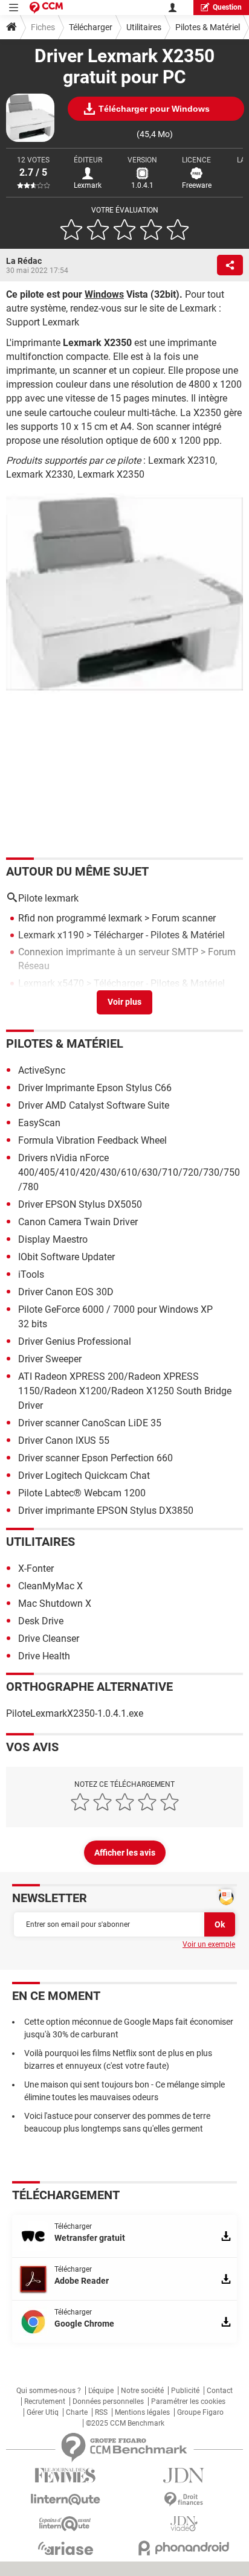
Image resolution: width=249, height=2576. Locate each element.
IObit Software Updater (66, 1257)
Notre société (142, 2391)
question (227, 7)
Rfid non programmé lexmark (80, 918)
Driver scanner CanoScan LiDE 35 (90, 1423)
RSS (101, 2412)
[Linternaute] (65, 2500)
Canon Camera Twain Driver (78, 1222)
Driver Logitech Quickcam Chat (84, 1475)
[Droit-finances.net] (184, 2500)
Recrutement (45, 2401)
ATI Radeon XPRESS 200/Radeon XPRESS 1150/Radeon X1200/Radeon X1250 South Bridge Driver (125, 1391)
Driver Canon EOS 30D (66, 1292)
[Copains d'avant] (65, 2524)
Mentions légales (142, 2412)
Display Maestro (53, 1239)
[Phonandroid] (184, 2548)
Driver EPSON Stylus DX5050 (80, 1204)
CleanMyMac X (50, 1586)
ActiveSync (42, 1070)
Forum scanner (184, 918)
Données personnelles (108, 2401)
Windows (104, 294)
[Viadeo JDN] (184, 2524)
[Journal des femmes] (65, 2475)
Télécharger (91, 27)
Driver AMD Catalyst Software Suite (94, 1105)
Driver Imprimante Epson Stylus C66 (95, 1088)
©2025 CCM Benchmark (125, 2423)
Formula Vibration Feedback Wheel (92, 1140)
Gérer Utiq (43, 2412)
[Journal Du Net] (184, 2475)
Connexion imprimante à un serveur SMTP (108, 952)
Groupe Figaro (200, 2412)
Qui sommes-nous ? (49, 2391)
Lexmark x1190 (51, 935)
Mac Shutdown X (55, 1604)
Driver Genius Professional (75, 1341)
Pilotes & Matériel (208, 27)
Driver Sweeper (50, 1359)
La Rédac (24, 261)
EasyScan (39, 1123)
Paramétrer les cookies (188, 2401)
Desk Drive (41, 1621)
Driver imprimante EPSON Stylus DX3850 (106, 1511)
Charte (77, 2412)
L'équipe (101, 2391)
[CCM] (46, 8)
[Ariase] (65, 2548)
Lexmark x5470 (51, 983)
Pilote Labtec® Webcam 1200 (82, 1493)
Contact (220, 2391)
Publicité (185, 2391)
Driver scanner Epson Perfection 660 (95, 1458)
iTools (31, 1274)
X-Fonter (36, 1568)
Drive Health (44, 1656)
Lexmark (88, 185)
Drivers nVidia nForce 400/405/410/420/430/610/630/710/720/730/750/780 (129, 1172)
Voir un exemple (209, 1944)
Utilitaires (144, 27)
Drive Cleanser (49, 1639)
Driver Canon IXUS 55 (64, 1440)
